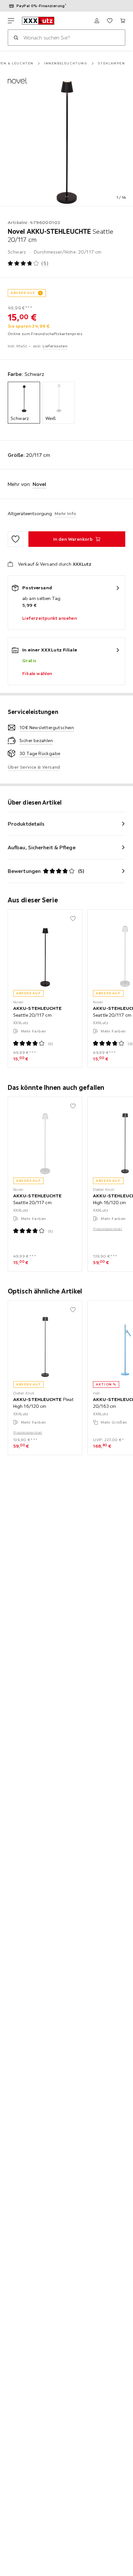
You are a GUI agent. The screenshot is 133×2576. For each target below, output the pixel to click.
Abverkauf (23, 293)
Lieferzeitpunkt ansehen (50, 618)
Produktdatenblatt (107, 1229)
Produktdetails (26, 824)
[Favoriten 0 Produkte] (110, 21)
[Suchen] (16, 38)
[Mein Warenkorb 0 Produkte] (123, 21)
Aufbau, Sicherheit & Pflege (42, 847)
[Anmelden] (97, 21)
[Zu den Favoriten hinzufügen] (15, 539)
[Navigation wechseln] (11, 21)
